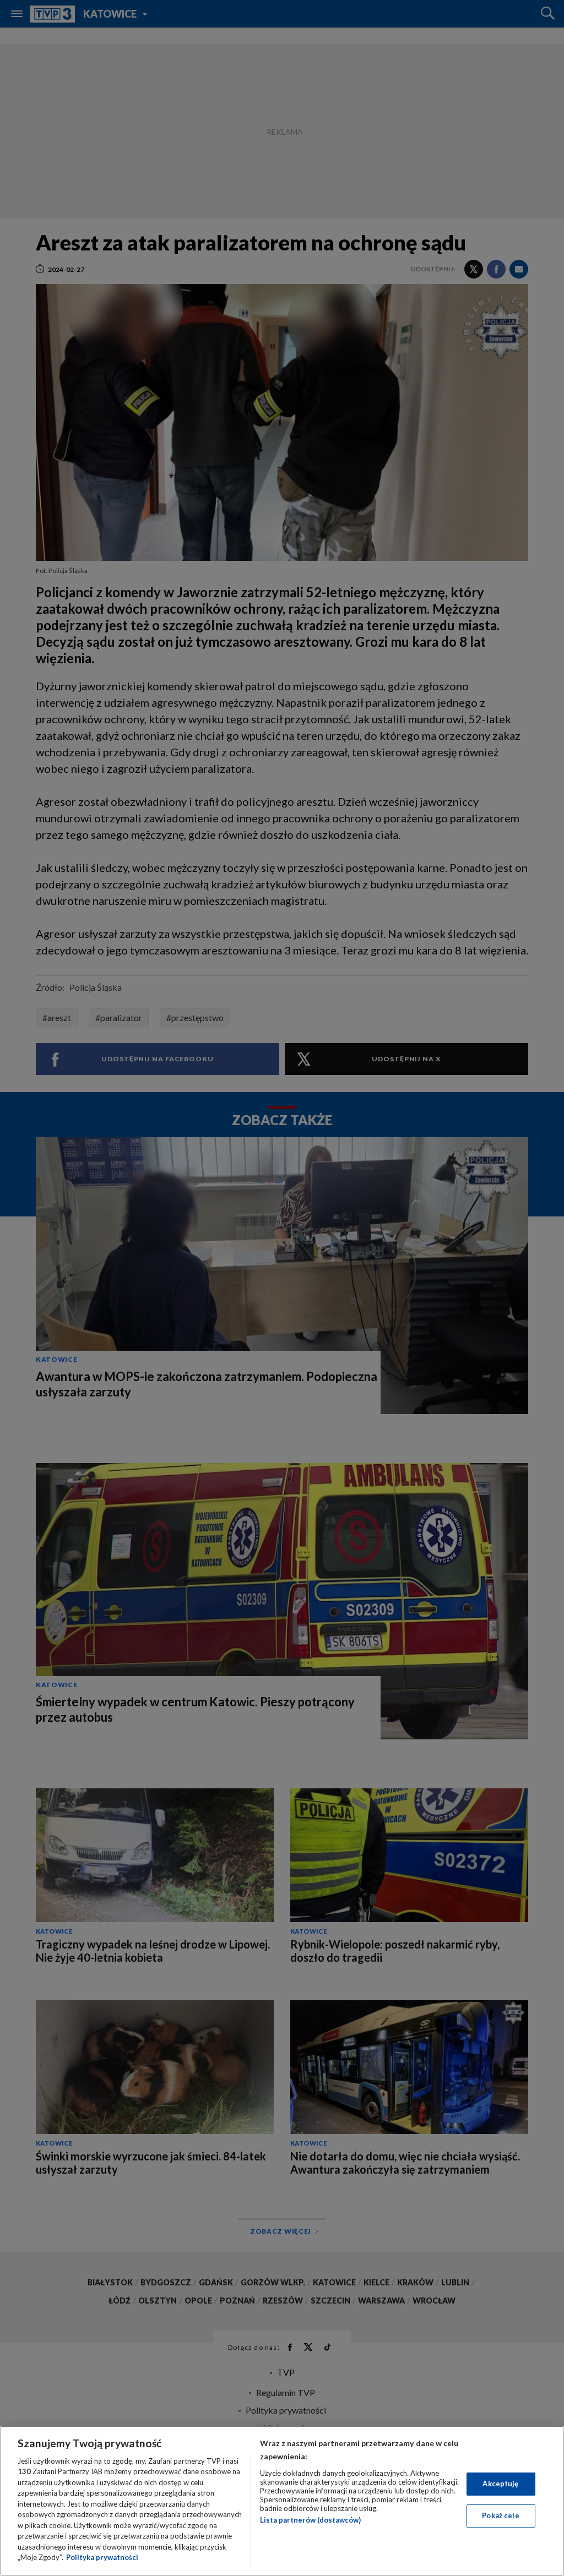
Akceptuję (500, 2484)
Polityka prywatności (102, 2557)
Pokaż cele (500, 2515)
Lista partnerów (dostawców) (310, 2520)
